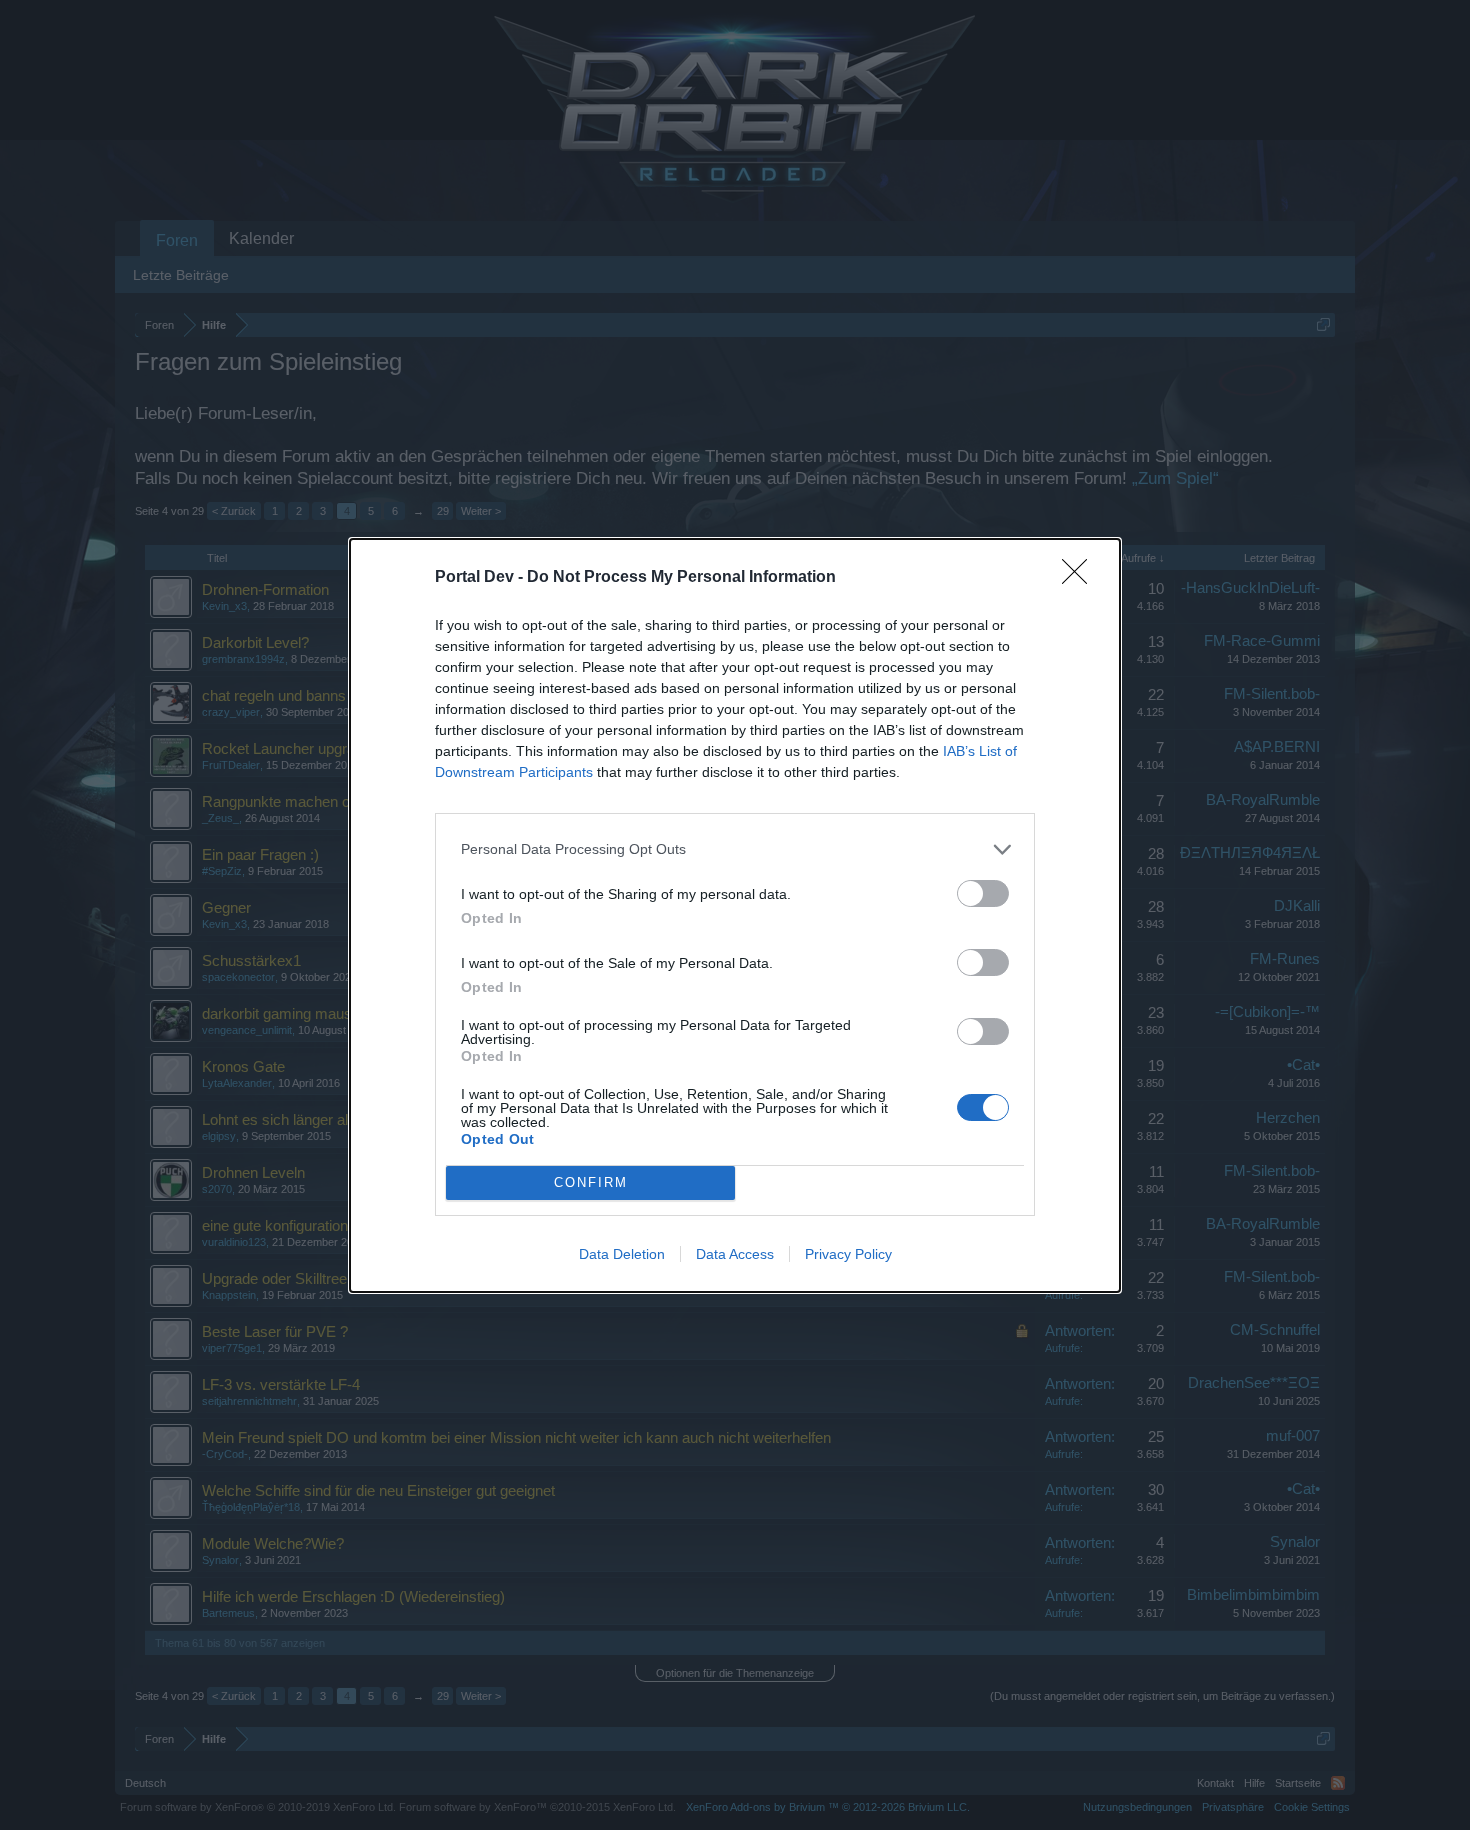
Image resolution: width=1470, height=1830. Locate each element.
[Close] (1081, 578)
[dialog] (735, 915)
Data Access (735, 1254)
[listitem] (735, 849)
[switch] (983, 893)
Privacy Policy (848, 1254)
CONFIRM (591, 1182)
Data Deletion (622, 1254)
